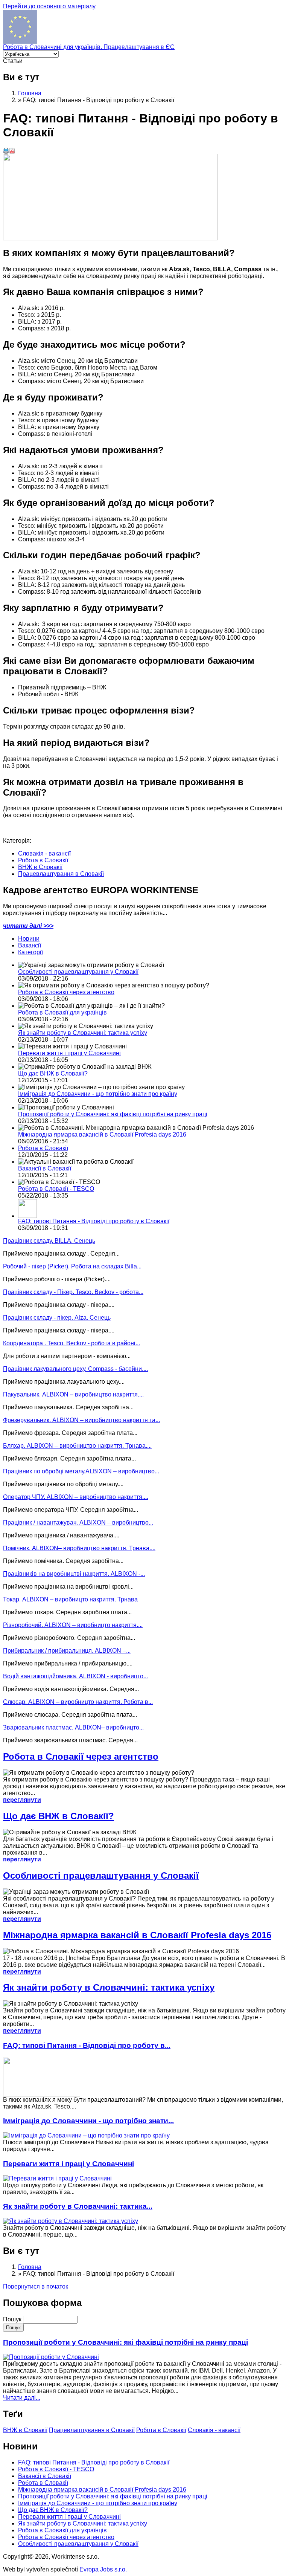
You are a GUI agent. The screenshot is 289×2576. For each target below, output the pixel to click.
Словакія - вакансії (44, 853)
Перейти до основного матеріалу (49, 6)
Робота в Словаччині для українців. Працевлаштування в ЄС (89, 47)
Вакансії (30, 945)
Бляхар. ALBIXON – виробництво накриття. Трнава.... (77, 1446)
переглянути (22, 1800)
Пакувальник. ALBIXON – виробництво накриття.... (73, 1394)
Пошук (13, 2319)
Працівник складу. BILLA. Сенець (49, 1241)
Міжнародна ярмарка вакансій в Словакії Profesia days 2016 (102, 1134)
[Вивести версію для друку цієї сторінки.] (6, 152)
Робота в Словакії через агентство (66, 992)
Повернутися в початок (36, 2286)
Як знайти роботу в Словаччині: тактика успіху (83, 1033)
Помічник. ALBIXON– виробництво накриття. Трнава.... (79, 1548)
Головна (30, 93)
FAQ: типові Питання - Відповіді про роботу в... (87, 2045)
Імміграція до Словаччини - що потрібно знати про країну (98, 1094)
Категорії (30, 952)
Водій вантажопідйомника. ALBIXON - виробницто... (75, 1676)
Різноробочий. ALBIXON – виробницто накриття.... (73, 1625)
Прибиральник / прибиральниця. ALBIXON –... (67, 1651)
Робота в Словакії (43, 860)
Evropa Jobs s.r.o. (103, 2569)
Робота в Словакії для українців (62, 1012)
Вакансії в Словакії (45, 1168)
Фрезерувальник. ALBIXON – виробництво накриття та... (81, 1420)
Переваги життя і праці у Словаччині (69, 1053)
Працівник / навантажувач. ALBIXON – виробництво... (78, 1523)
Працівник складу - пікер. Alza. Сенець (57, 1318)
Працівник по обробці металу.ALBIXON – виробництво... (81, 1471)
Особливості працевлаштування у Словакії (78, 972)
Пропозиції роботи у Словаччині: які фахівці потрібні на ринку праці (113, 1114)
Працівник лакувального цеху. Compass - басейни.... (75, 1369)
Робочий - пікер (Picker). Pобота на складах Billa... (72, 1266)
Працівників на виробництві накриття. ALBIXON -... (74, 1574)
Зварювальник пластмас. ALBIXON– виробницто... (73, 1727)
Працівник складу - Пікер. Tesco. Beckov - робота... (73, 1292)
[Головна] (20, 42)
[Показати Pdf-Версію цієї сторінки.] (12, 152)
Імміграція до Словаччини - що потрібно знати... (88, 2121)
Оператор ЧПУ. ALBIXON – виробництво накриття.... (76, 1497)
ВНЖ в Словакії (40, 867)
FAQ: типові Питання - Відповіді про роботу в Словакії (94, 1221)
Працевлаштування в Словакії (61, 874)
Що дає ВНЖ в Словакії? (53, 1073)
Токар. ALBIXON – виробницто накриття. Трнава (70, 1599)
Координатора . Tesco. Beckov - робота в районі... (71, 1343)
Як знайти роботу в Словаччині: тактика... (78, 2206)
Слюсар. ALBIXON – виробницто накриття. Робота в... (78, 1702)
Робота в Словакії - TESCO (56, 1189)
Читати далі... (22, 2398)
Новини (29, 939)
